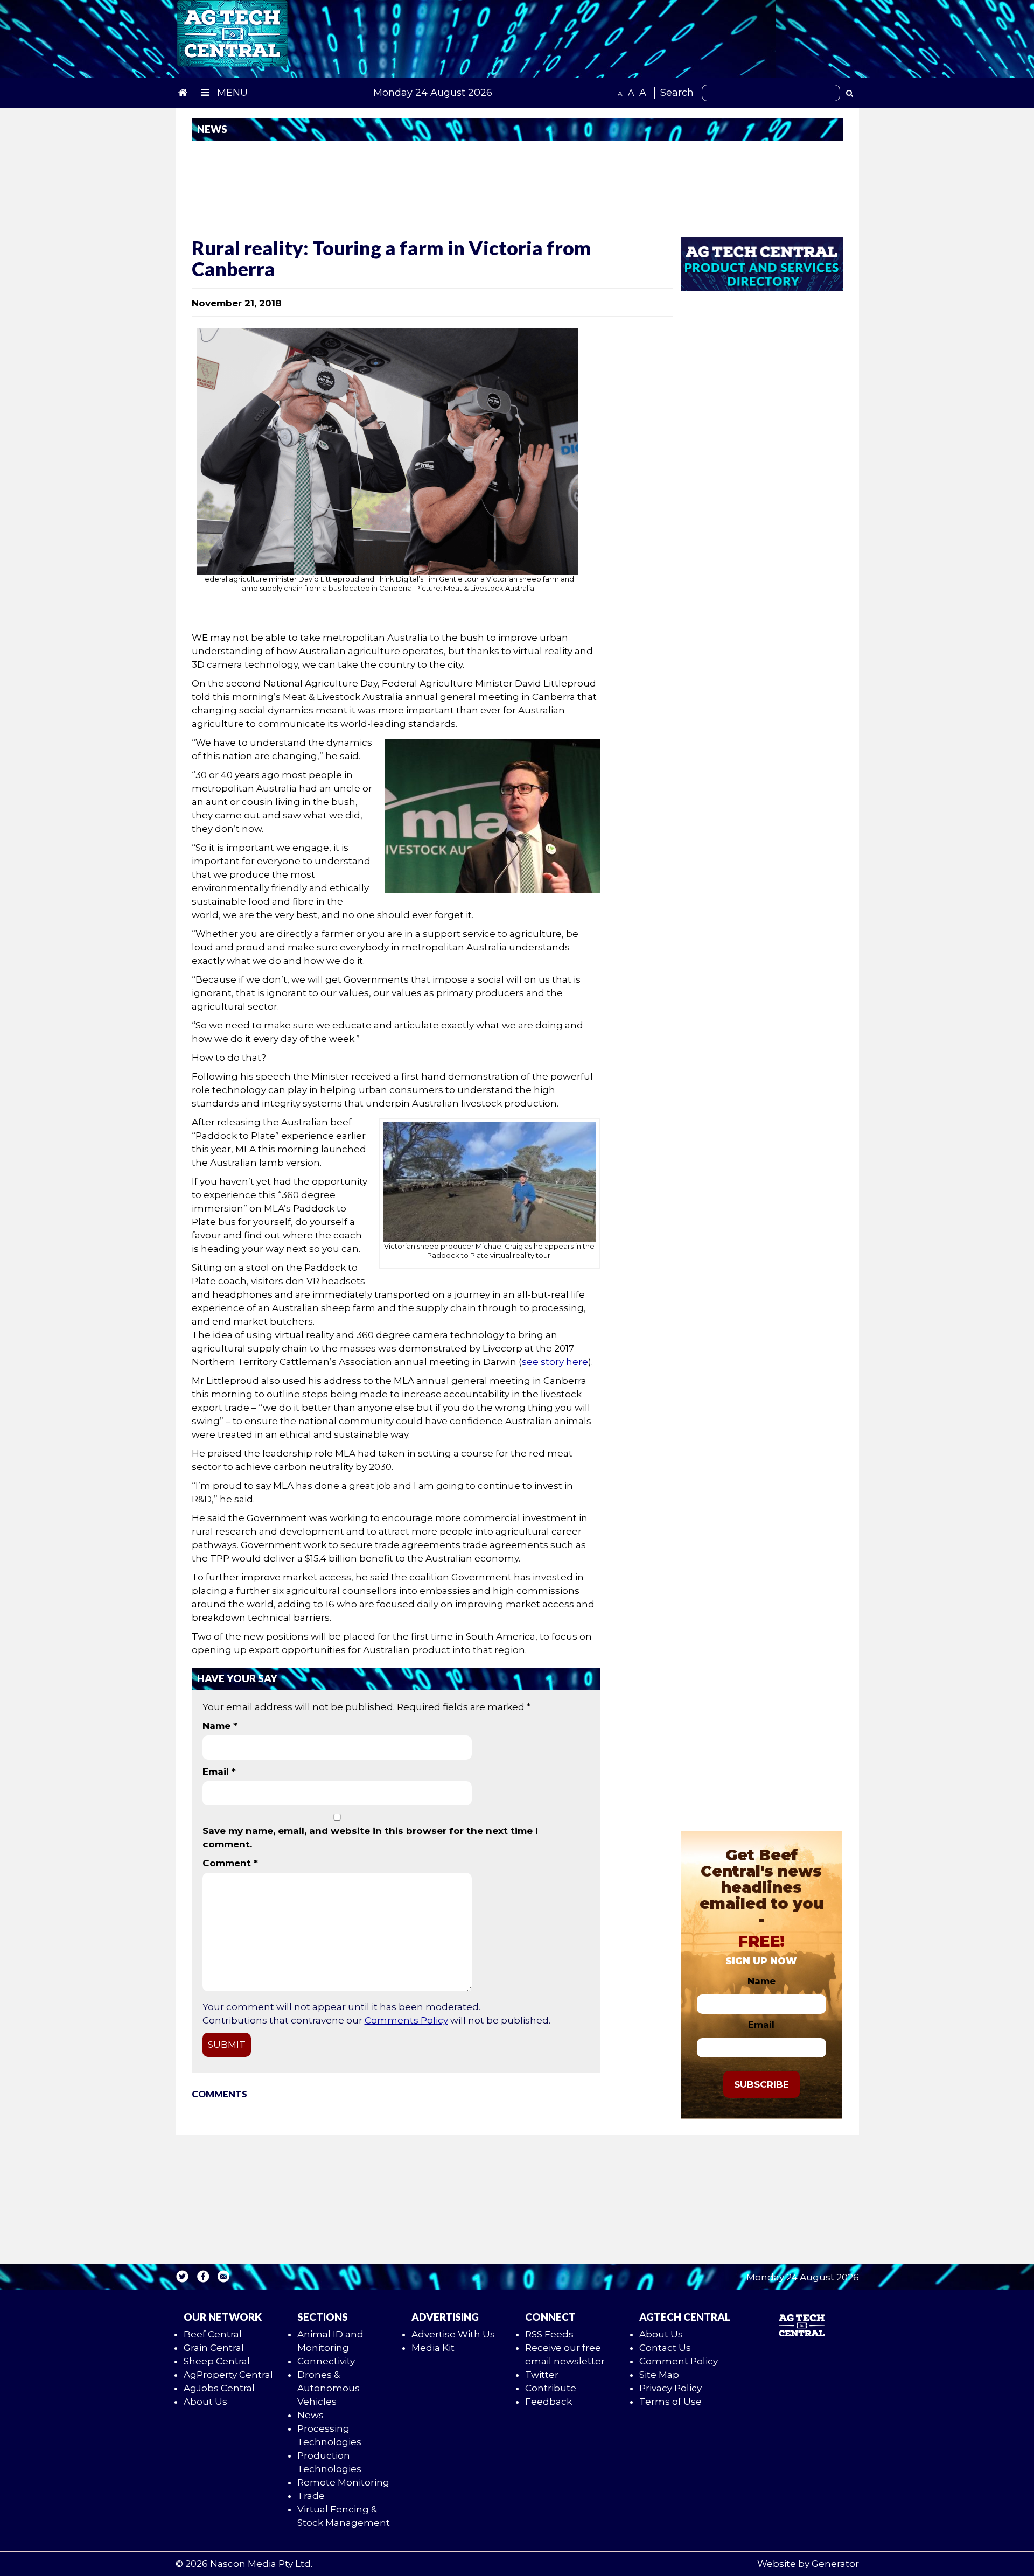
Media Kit (433, 2348)
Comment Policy (679, 2361)
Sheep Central (217, 2361)
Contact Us (665, 2348)
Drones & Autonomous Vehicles (329, 2388)
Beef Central (213, 2334)
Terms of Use (670, 2402)
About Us (205, 2402)
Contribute (551, 2388)
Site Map (659, 2375)
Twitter (542, 2375)
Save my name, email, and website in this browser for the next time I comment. (370, 1837)
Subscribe (761, 2084)
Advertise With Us (453, 2334)
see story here (555, 1362)
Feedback (549, 2402)
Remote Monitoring (343, 2482)
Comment (230, 1863)
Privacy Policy (670, 2388)
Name (220, 1726)
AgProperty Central (228, 2375)
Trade (311, 2496)
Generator (835, 2564)
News (310, 2415)
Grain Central (214, 2348)
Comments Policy (406, 2020)
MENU (231, 93)
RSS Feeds (549, 2334)
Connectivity (326, 2361)
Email (219, 1772)
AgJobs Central (219, 2388)
